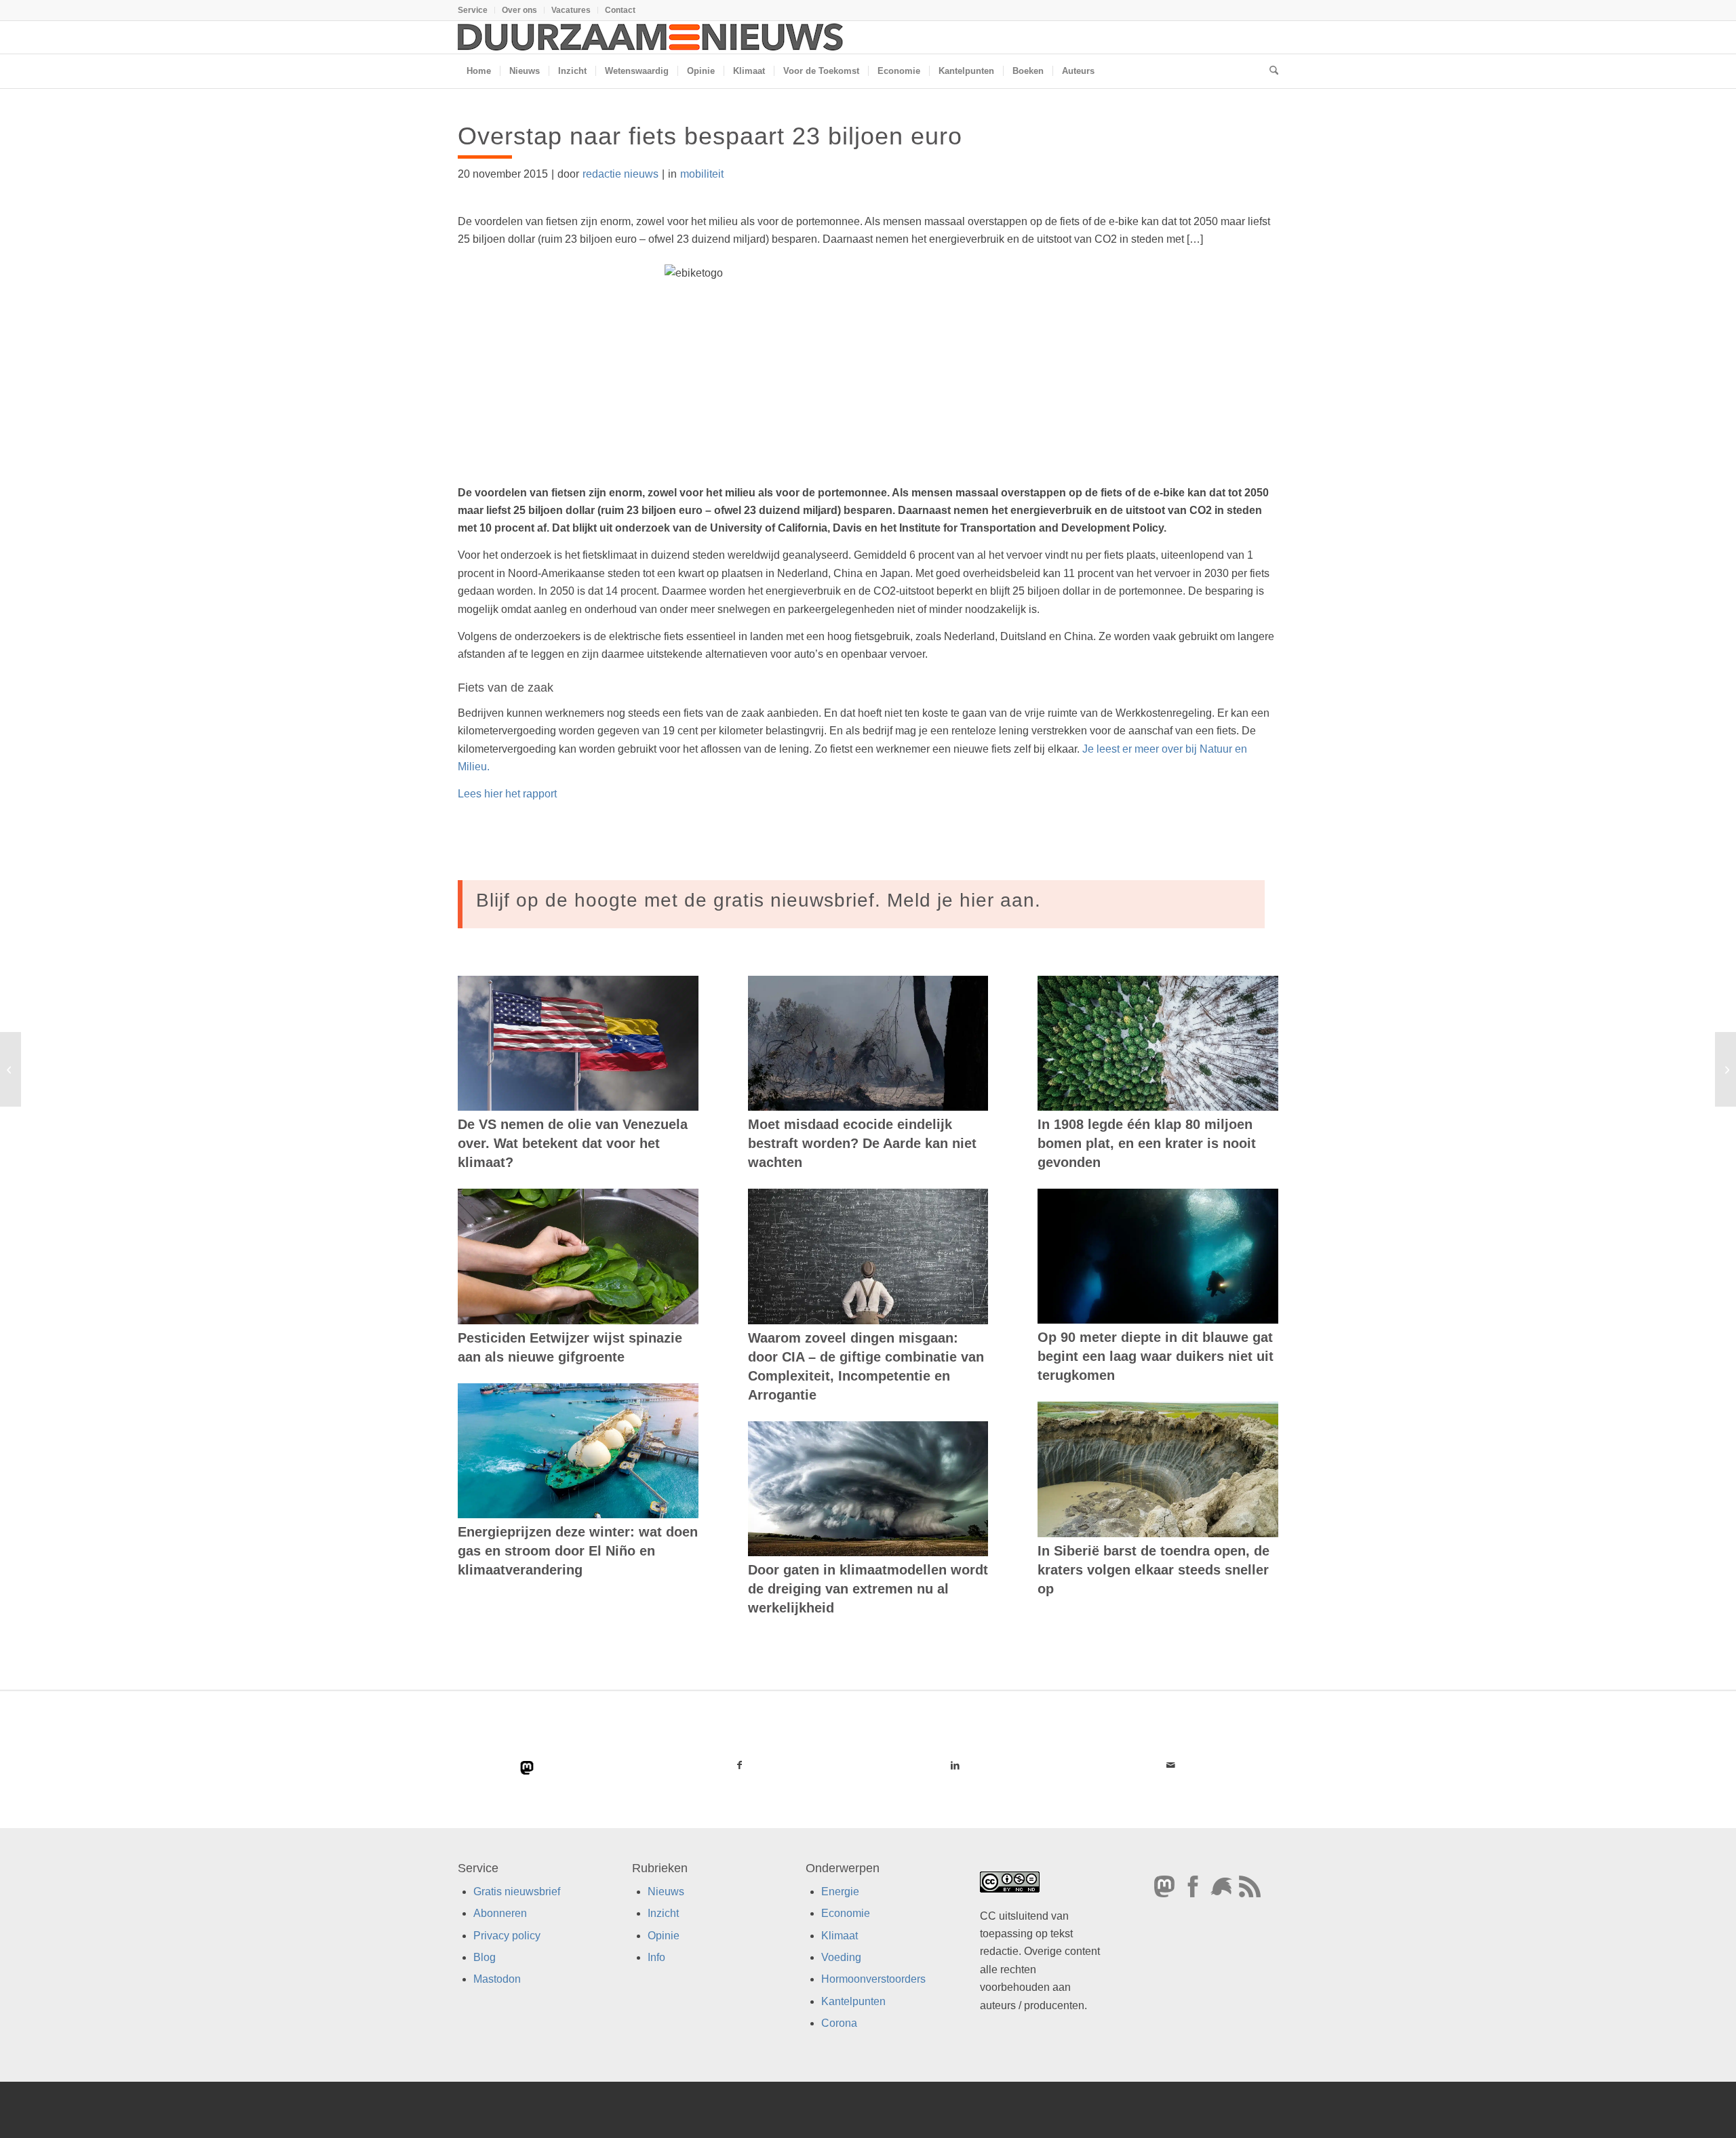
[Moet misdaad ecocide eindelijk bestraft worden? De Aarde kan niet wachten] (868, 1044)
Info (656, 1957)
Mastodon (497, 1979)
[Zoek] (1269, 71)
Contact (620, 10)
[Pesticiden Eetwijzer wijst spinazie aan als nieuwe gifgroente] (578, 1256)
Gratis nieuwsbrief (517, 1891)
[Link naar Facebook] (740, 1765)
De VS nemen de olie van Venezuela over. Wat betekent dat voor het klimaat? (573, 1143)
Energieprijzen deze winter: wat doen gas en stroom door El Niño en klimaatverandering (578, 1551)
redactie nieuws (620, 174)
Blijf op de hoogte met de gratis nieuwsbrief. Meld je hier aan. (758, 900)
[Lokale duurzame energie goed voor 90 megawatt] (11, 1069)
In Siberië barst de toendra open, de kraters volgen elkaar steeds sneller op (1153, 1570)
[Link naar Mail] (1170, 1765)
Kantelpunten (853, 2001)
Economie (846, 1913)
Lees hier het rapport (507, 794)
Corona (839, 2023)
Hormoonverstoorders (873, 1979)
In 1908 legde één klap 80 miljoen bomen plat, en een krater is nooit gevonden (1147, 1143)
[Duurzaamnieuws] (651, 37)
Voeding (841, 1957)
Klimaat (840, 1935)
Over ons (519, 10)
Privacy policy (507, 1935)
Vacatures (571, 10)
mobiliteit (702, 174)
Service (473, 10)
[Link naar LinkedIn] (955, 1765)
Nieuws (666, 1891)
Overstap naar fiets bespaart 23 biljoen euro (710, 136)
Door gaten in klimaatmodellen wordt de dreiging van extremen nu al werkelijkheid (868, 1589)
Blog (485, 1957)
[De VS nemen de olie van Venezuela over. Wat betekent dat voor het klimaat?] (578, 1044)
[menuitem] (476, 10)
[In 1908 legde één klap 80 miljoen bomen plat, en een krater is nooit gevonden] (1158, 1043)
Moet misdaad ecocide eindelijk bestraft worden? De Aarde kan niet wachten (862, 1143)
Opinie (664, 1935)
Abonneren (500, 1913)
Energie (840, 1891)
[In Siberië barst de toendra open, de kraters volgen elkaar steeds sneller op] (1158, 1469)
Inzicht (663, 1913)
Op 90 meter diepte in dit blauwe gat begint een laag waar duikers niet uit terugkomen (1156, 1356)
